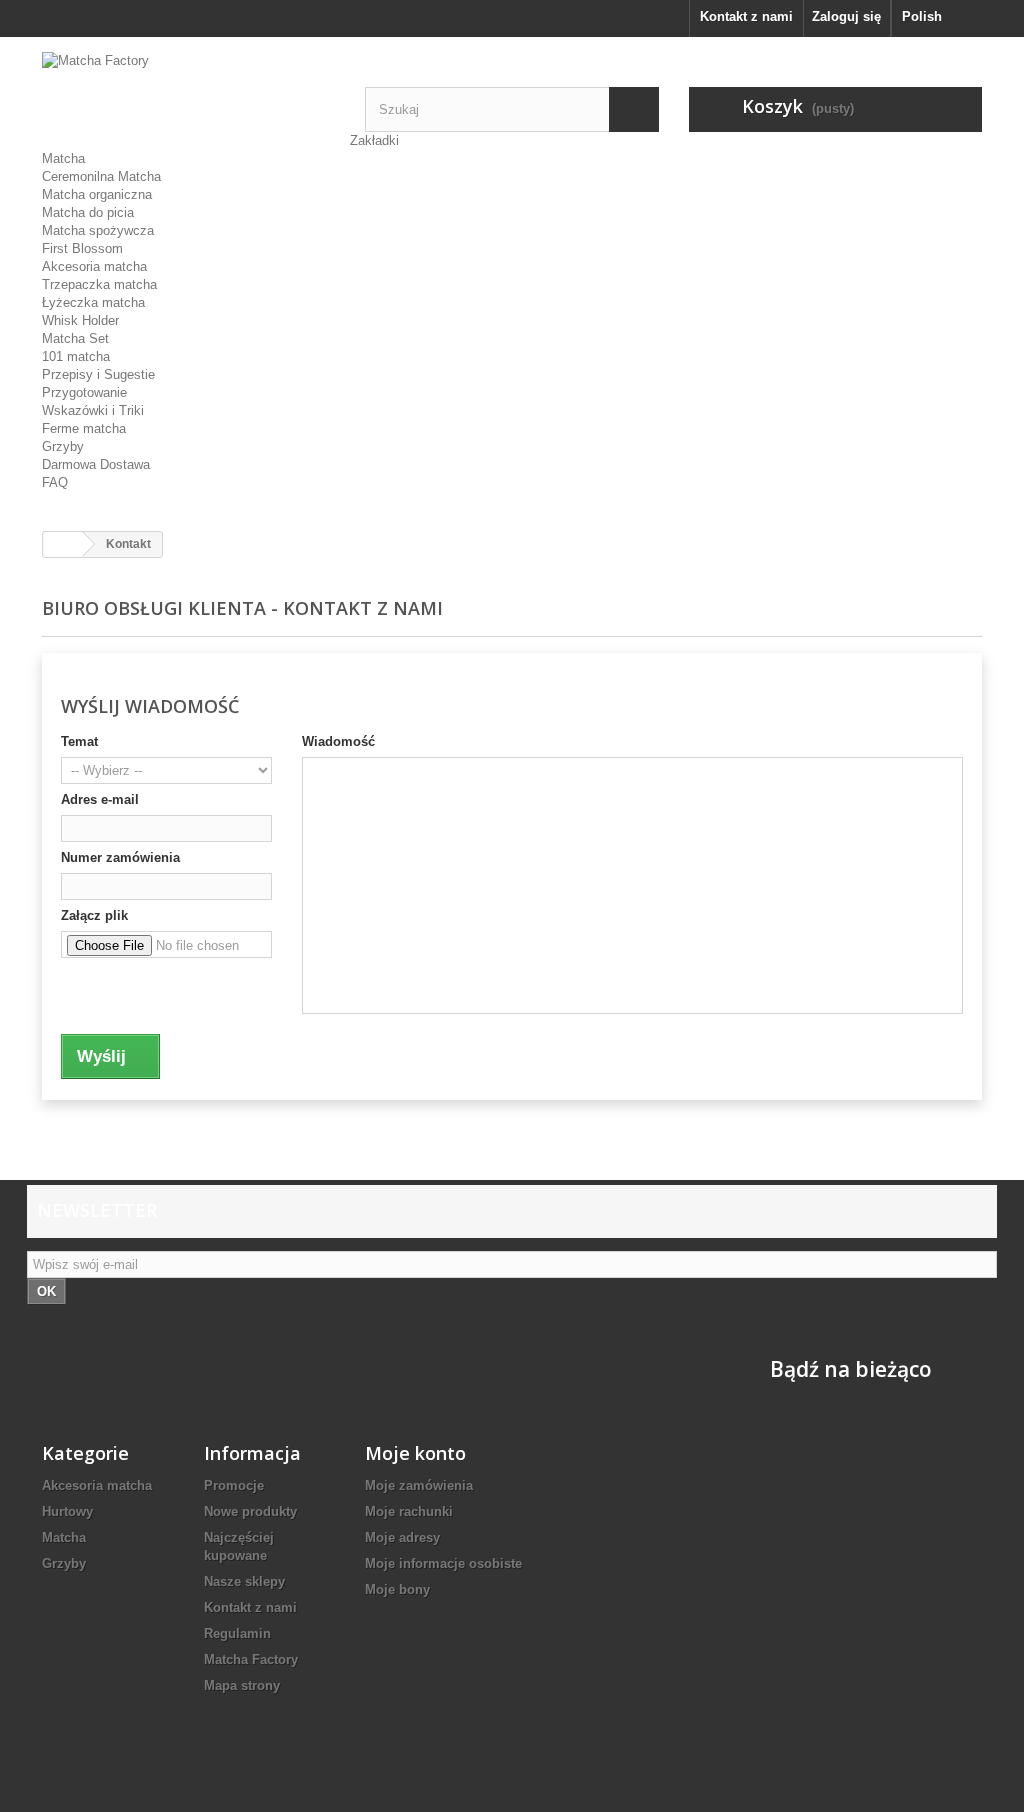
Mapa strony (242, 1685)
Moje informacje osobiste (443, 1563)
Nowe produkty (250, 1511)
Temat (79, 741)
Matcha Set (75, 338)
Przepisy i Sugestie (98, 374)
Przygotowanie (84, 392)
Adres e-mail (100, 799)
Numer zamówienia (120, 857)
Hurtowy (67, 1511)
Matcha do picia (88, 212)
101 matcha (76, 356)
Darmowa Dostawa (96, 464)
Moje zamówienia (419, 1485)
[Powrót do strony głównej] (63, 544)
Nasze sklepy (244, 1581)
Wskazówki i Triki (93, 410)
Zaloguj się (846, 16)
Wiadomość (338, 741)
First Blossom (82, 248)
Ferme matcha (84, 428)
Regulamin (237, 1633)
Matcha (63, 158)
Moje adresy (402, 1537)
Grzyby (63, 446)
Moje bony (397, 1589)
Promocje (234, 1485)
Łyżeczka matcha (93, 302)
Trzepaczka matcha (99, 284)
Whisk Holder (80, 320)
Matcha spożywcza (98, 230)
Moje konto (415, 1453)
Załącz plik (94, 915)
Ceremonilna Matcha (101, 176)
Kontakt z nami (746, 16)
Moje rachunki (409, 1511)
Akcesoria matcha (94, 266)
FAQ (55, 482)
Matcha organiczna (97, 194)
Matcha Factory (251, 1659)
